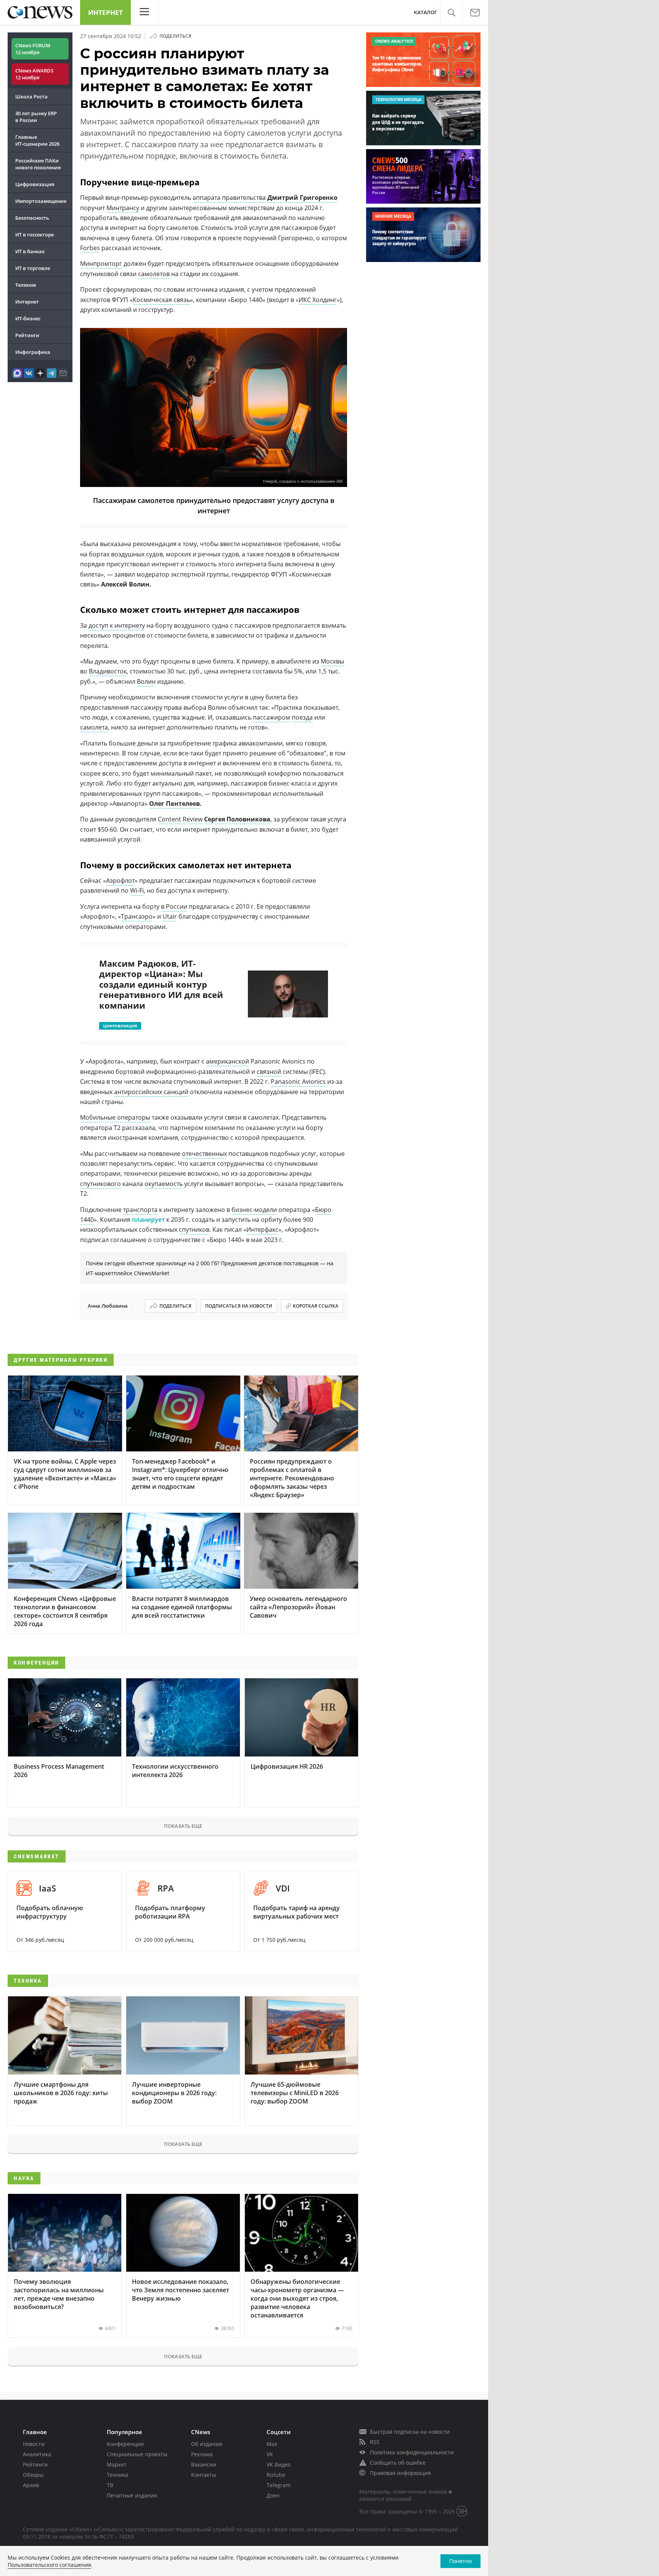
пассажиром (272, 717)
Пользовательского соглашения (49, 2565)
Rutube (276, 2475)
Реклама (202, 2454)
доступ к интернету (117, 625)
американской (227, 1061)
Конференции (125, 2444)
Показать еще (183, 1826)
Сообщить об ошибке (398, 2463)
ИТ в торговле (33, 268)
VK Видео (279, 2464)
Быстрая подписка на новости (410, 2432)
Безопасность (32, 218)
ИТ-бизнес (28, 318)
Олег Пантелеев (174, 803)
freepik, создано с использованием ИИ (303, 481)
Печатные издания (132, 2495)
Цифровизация (35, 184)
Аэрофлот (120, 881)
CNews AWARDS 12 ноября (34, 74)
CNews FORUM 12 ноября (33, 49)
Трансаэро (137, 916)
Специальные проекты (137, 2454)
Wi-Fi (137, 890)
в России (174, 906)
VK (270, 2454)
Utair (170, 916)
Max (272, 2444)
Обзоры (33, 2475)
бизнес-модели (254, 1210)
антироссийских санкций (151, 1092)
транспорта (140, 1210)
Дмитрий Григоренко (302, 198)
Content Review (180, 819)
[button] (451, 13)
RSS (375, 2442)
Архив (31, 2485)
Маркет (117, 2464)
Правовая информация (400, 2473)
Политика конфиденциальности (412, 2452)
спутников (194, 1229)
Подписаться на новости (239, 1306)
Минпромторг (101, 264)
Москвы (332, 661)
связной (269, 1072)
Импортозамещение (41, 201)
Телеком (26, 285)
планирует (148, 1220)
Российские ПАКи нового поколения (38, 164)
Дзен (273, 2495)
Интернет (105, 12)
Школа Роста (31, 96)
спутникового (100, 1184)
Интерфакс (262, 1229)
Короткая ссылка (316, 1306)
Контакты (204, 2475)
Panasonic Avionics (298, 1082)
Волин (146, 681)
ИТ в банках (30, 251)
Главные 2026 (37, 140)
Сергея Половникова (237, 819)
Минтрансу (123, 208)
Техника (117, 2475)
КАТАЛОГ (425, 12)
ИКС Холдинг (318, 300)
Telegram (279, 2485)
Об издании (207, 2444)
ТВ (110, 2485)
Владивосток (108, 671)
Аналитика (37, 2454)
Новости (34, 2444)
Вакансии (204, 2464)
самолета (94, 727)
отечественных (204, 1154)
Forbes (90, 248)
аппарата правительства (229, 198)
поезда (302, 717)
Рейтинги (27, 335)
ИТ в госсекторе (35, 235)
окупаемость (164, 1184)
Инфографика (33, 352)
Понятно (460, 2561)
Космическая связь (161, 300)
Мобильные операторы (115, 1117)
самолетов (154, 274)
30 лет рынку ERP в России (36, 117)
